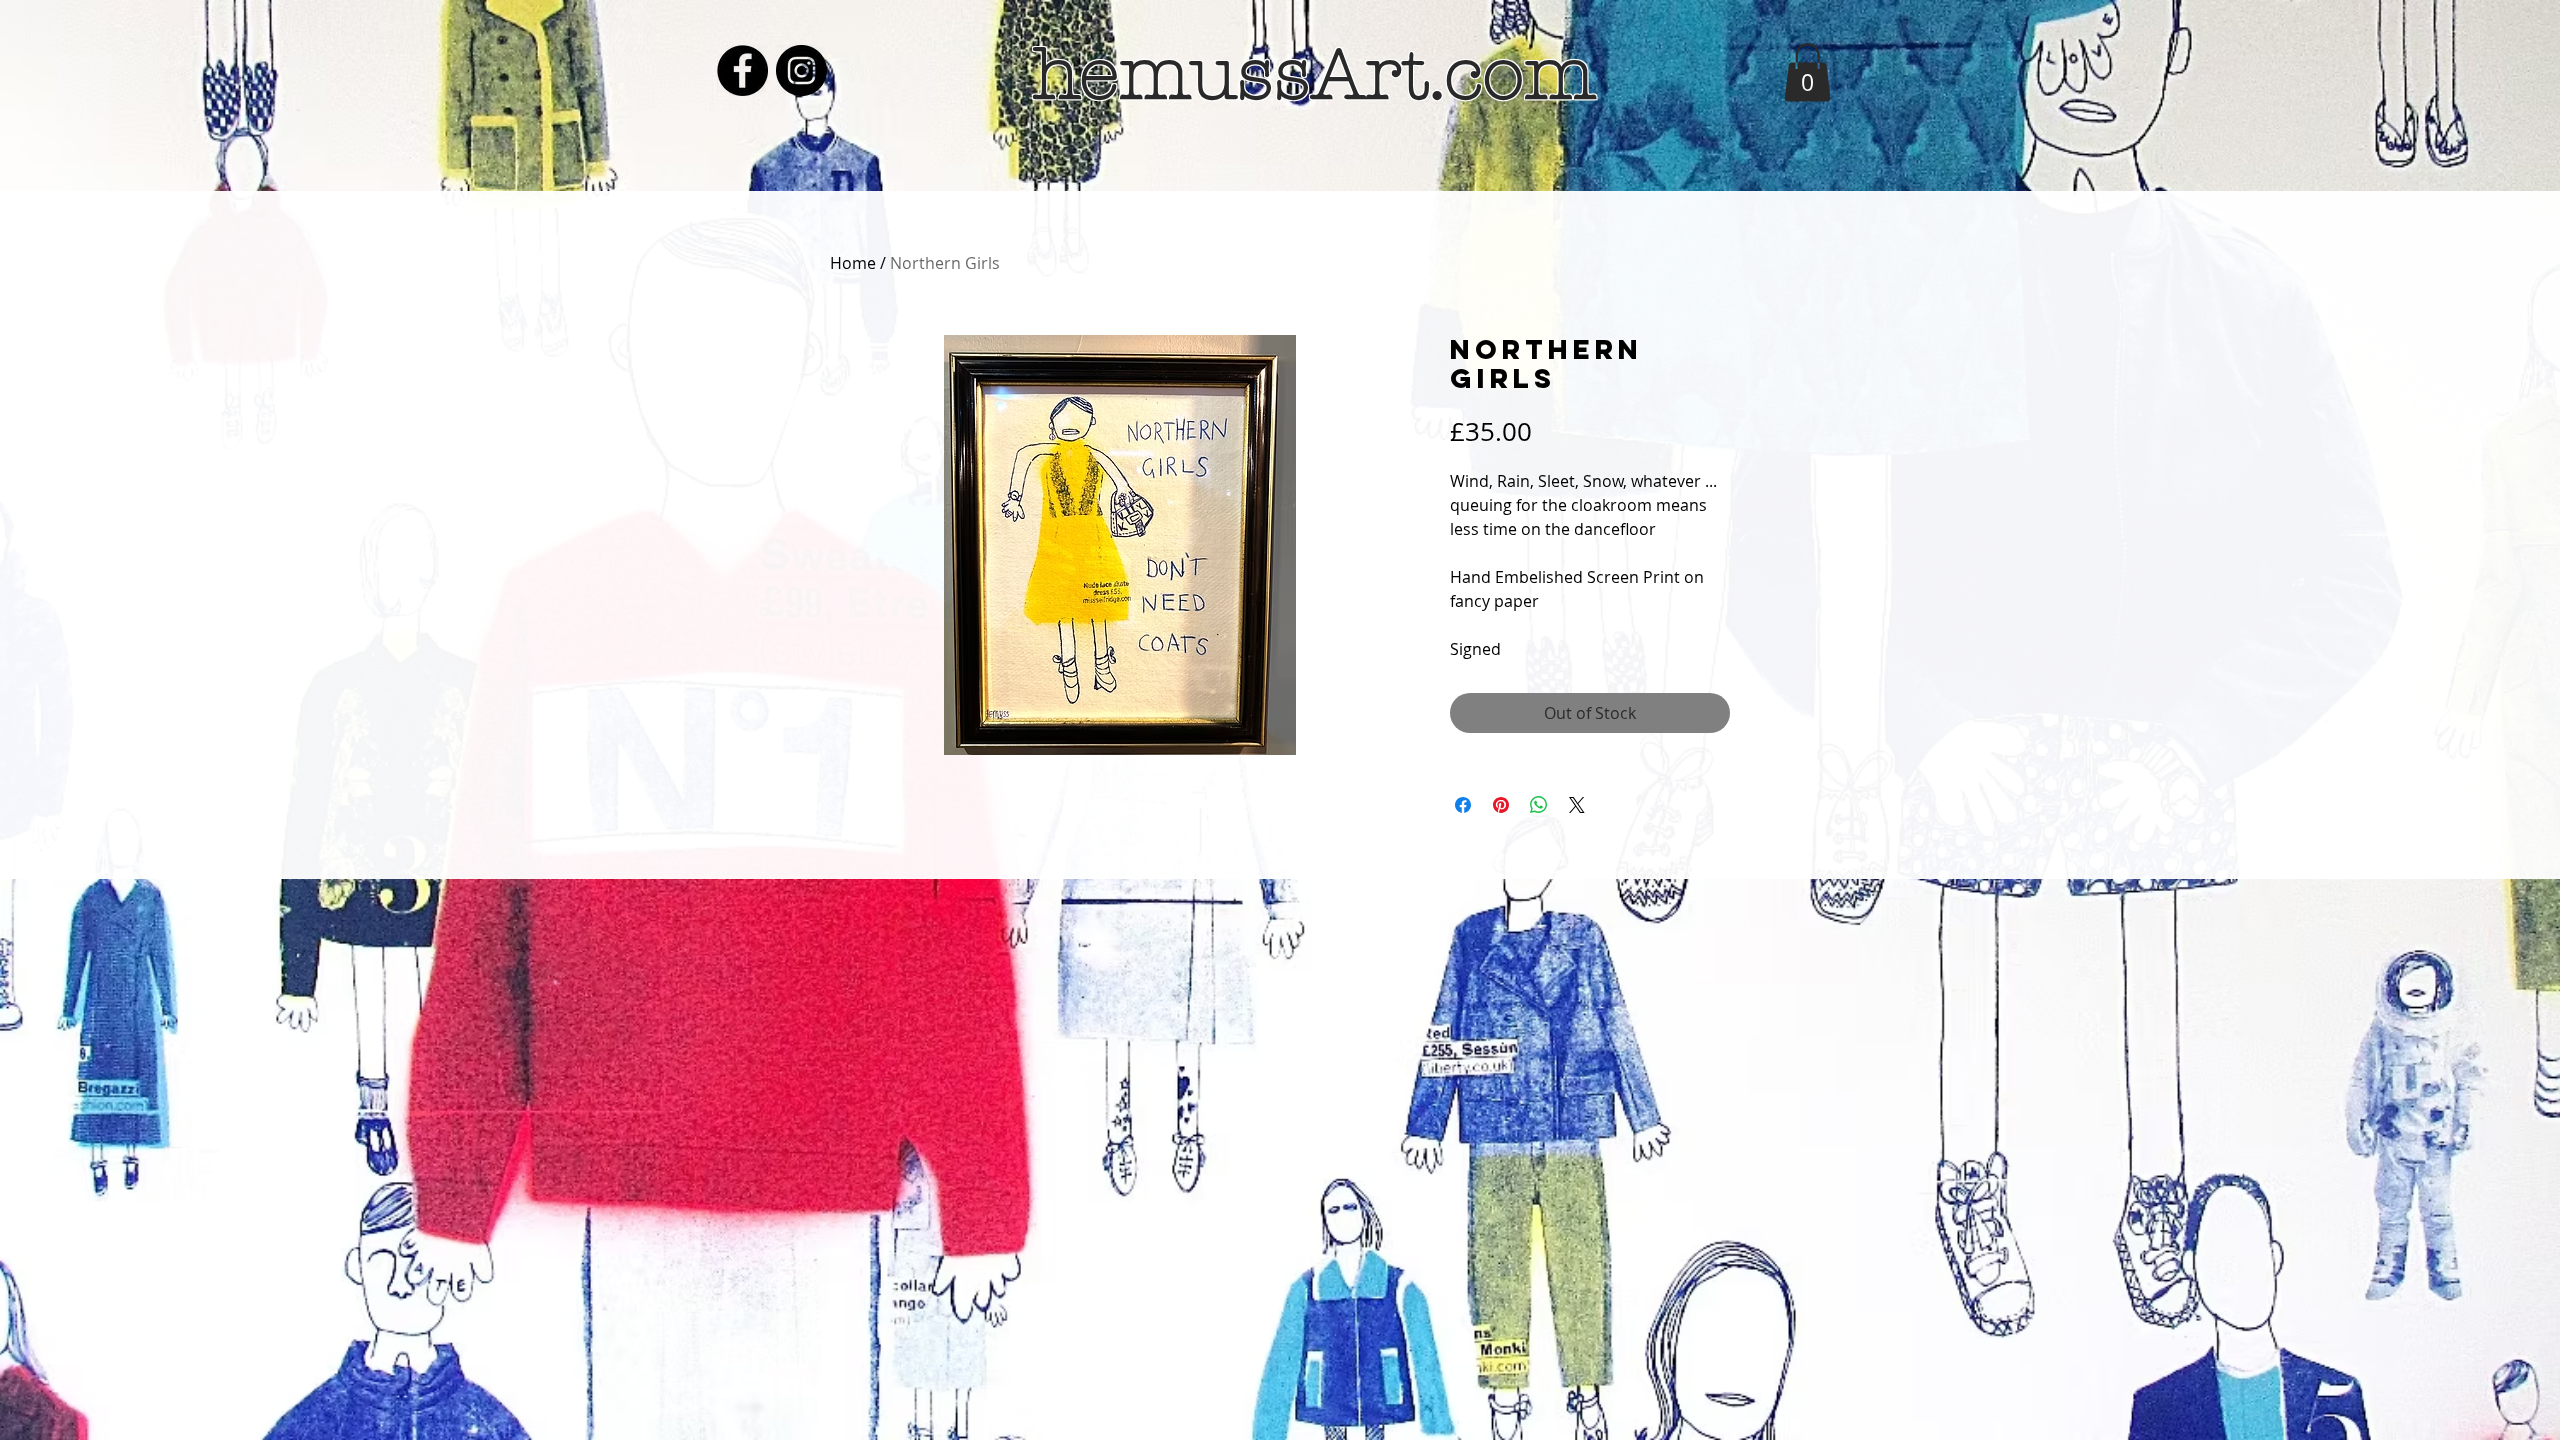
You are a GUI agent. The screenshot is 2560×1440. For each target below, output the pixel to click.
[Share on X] (1577, 805)
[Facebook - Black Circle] (742, 70)
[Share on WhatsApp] (1539, 805)
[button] (1807, 72)
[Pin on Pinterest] (1501, 805)
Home (853, 263)
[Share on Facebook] (1463, 805)
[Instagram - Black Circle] (801, 70)
